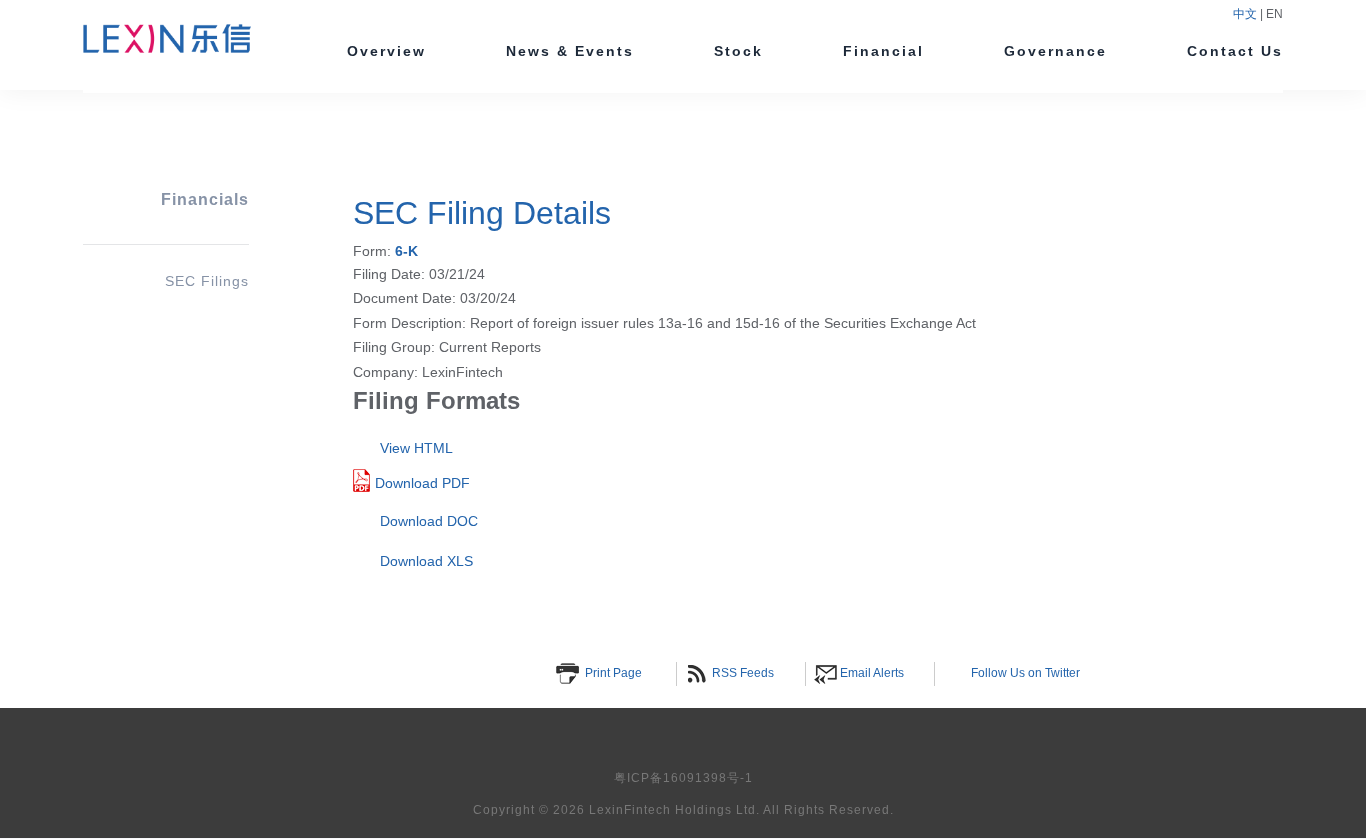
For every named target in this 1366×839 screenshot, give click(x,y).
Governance (1055, 51)
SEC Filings (207, 281)
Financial (883, 51)
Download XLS (426, 561)
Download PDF (422, 483)
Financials (205, 199)
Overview (386, 51)
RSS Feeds (743, 673)
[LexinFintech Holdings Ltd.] (167, 45)
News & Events (570, 51)
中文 (1246, 14)
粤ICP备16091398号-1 (683, 778)
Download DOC (429, 521)
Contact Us (1235, 51)
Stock (738, 51)
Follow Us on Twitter (1025, 673)
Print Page (613, 673)
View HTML (416, 448)
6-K (406, 251)
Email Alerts (872, 673)
